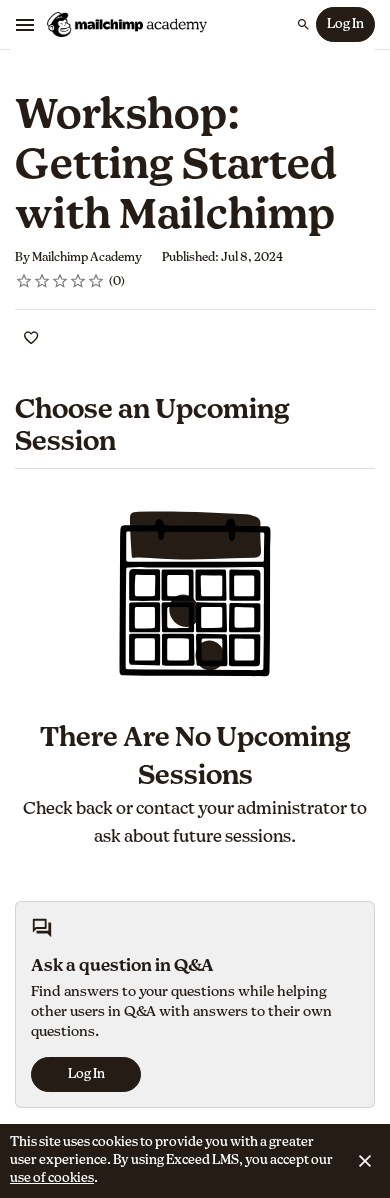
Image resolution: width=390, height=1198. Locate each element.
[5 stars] (96, 281)
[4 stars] (78, 281)
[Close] (365, 1161)
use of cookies (52, 1178)
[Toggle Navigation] (26, 25)
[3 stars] (60, 281)
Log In (345, 24)
